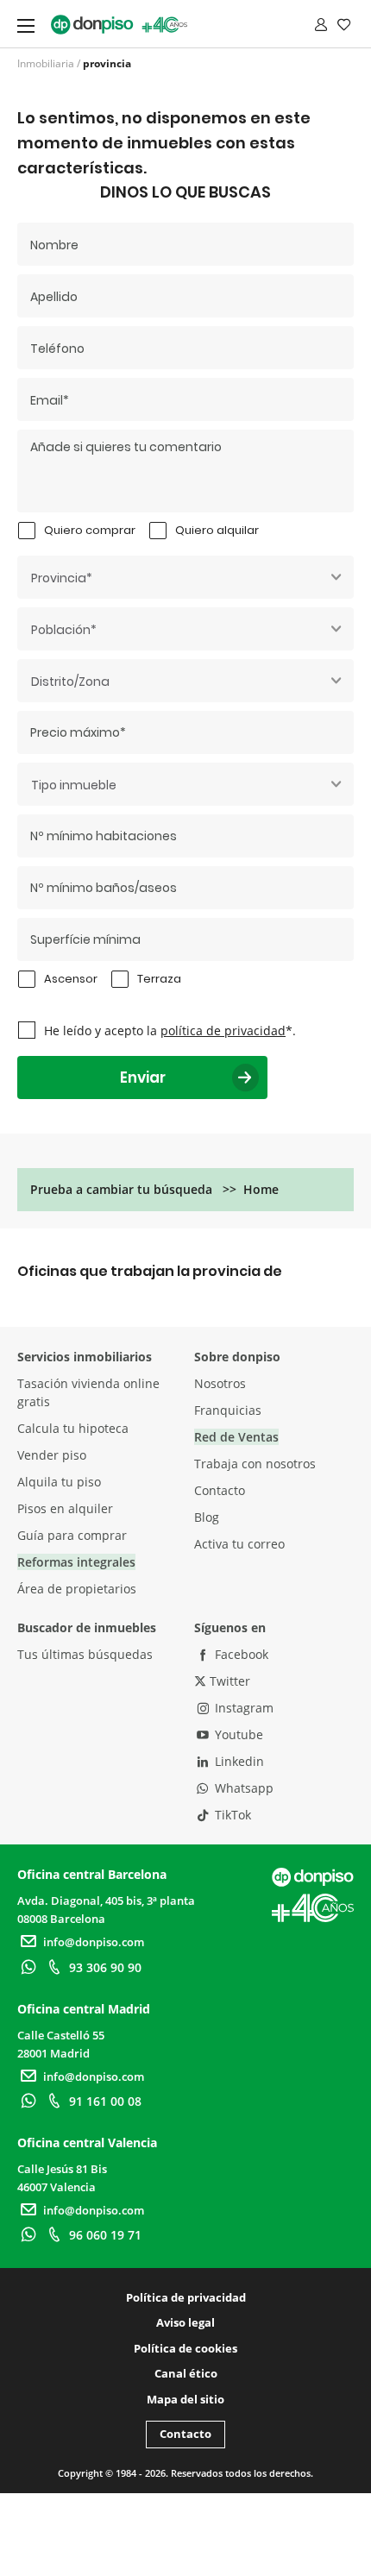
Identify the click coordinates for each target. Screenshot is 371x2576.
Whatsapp (242, 1788)
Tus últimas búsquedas (85, 1654)
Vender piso (52, 1455)
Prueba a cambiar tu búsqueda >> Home (154, 1189)
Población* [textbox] (64, 630)
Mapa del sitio (185, 2399)
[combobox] (185, 577)
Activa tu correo (239, 1544)
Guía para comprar (72, 1535)
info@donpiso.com (94, 1942)
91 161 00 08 (105, 2101)
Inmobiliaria (46, 63)
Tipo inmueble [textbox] (74, 785)
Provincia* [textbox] (62, 578)
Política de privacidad (186, 2297)
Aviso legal (185, 2322)
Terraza (159, 979)
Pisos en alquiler (65, 1508)
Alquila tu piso (59, 1482)
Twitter (228, 1681)
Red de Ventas (236, 1437)
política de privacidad (223, 1030)
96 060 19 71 (105, 2235)
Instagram (242, 1708)
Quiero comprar (90, 530)
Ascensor (71, 979)
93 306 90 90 (105, 1967)
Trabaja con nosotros (255, 1464)
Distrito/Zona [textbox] (70, 682)
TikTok (231, 1815)
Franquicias (228, 1410)
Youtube (237, 1734)
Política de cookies (185, 2348)
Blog (207, 1517)
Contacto (220, 1490)
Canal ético (186, 2373)
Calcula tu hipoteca (73, 1428)
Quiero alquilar (217, 530)
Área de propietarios (77, 1589)
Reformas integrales (76, 1562)
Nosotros (220, 1383)
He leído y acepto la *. (170, 1030)
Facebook (240, 1654)
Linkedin (238, 1761)
